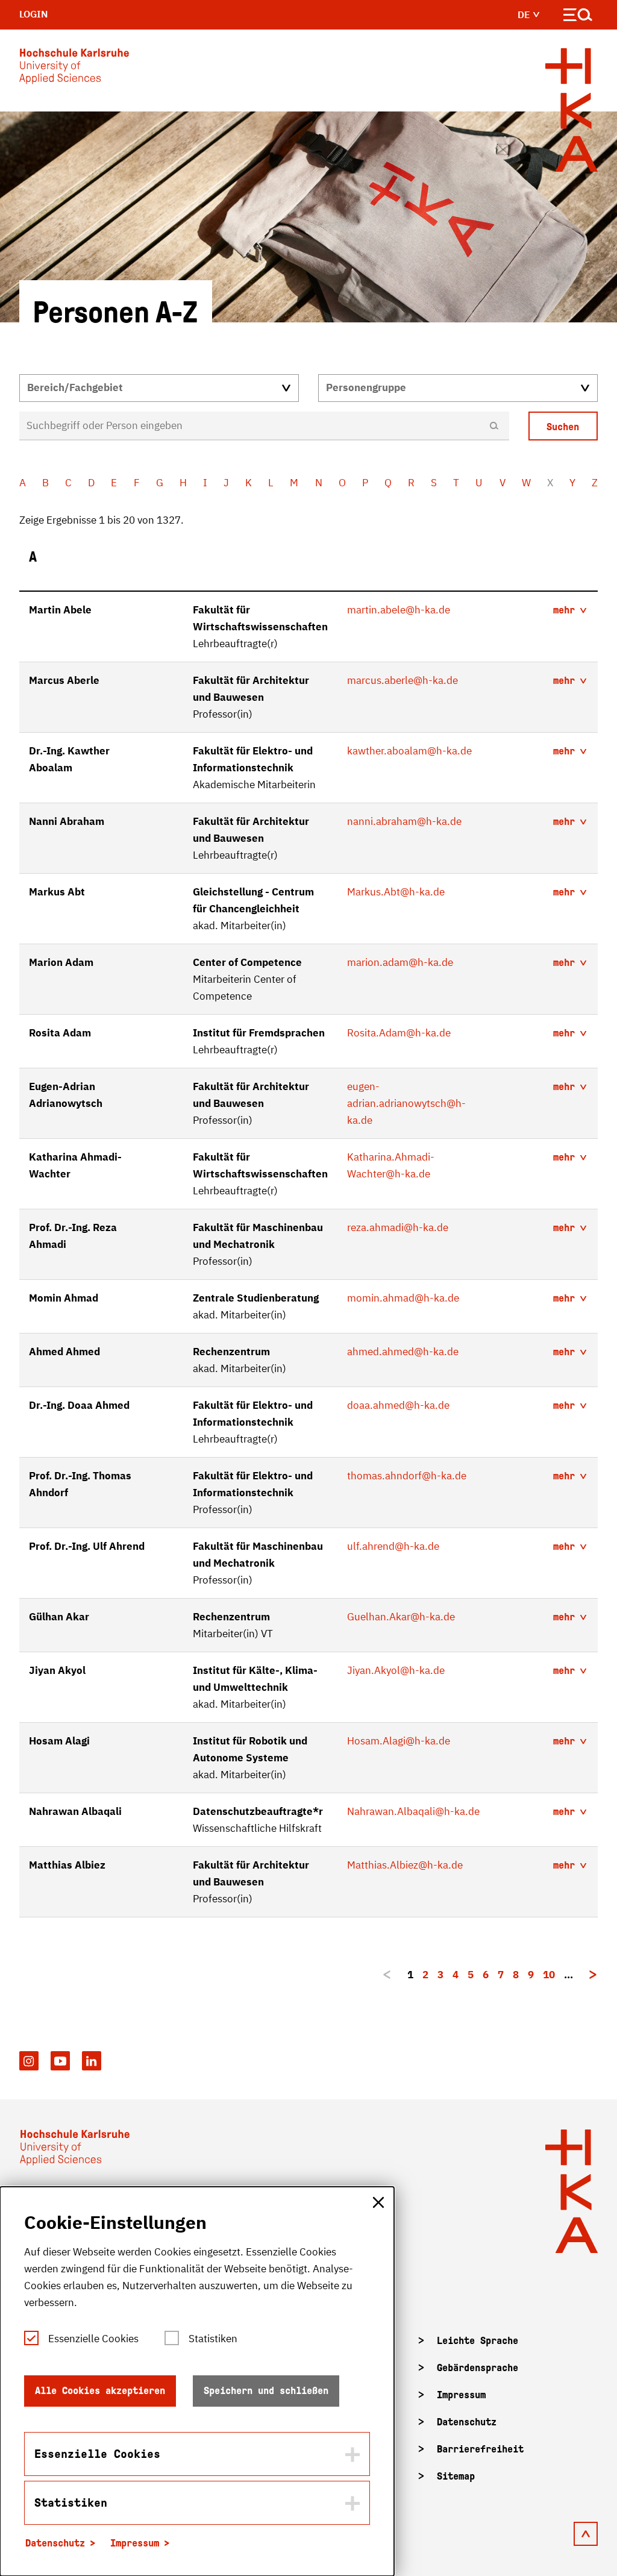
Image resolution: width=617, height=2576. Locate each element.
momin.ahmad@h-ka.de (403, 1298)
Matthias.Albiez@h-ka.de (405, 1865)
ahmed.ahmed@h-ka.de (403, 1352)
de (525, 14)
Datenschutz (467, 2422)
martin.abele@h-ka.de (399, 610)
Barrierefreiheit (480, 2449)
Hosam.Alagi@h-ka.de (399, 1741)
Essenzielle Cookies (93, 2339)
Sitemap (456, 2476)
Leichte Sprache (478, 2341)
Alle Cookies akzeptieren (100, 2391)
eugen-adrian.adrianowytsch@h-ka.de (406, 1103)
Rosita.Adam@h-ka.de (399, 1033)
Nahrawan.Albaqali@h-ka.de (413, 1811)
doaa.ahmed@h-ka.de (398, 1405)
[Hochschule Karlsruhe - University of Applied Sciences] (74, 69)
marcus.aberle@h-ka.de (402, 680)
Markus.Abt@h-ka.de (396, 892)
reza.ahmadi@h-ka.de (398, 1227)
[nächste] (593, 1975)
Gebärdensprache (478, 2368)
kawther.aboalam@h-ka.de (409, 751)
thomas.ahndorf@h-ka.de (407, 1476)
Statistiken (213, 2339)
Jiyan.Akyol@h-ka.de (396, 1670)
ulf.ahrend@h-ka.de (393, 1546)
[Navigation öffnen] (578, 17)
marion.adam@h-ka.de (400, 962)
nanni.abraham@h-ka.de (404, 821)
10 (549, 1975)
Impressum (461, 2395)
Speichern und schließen (266, 2391)
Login (34, 14)
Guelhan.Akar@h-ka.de (401, 1617)
